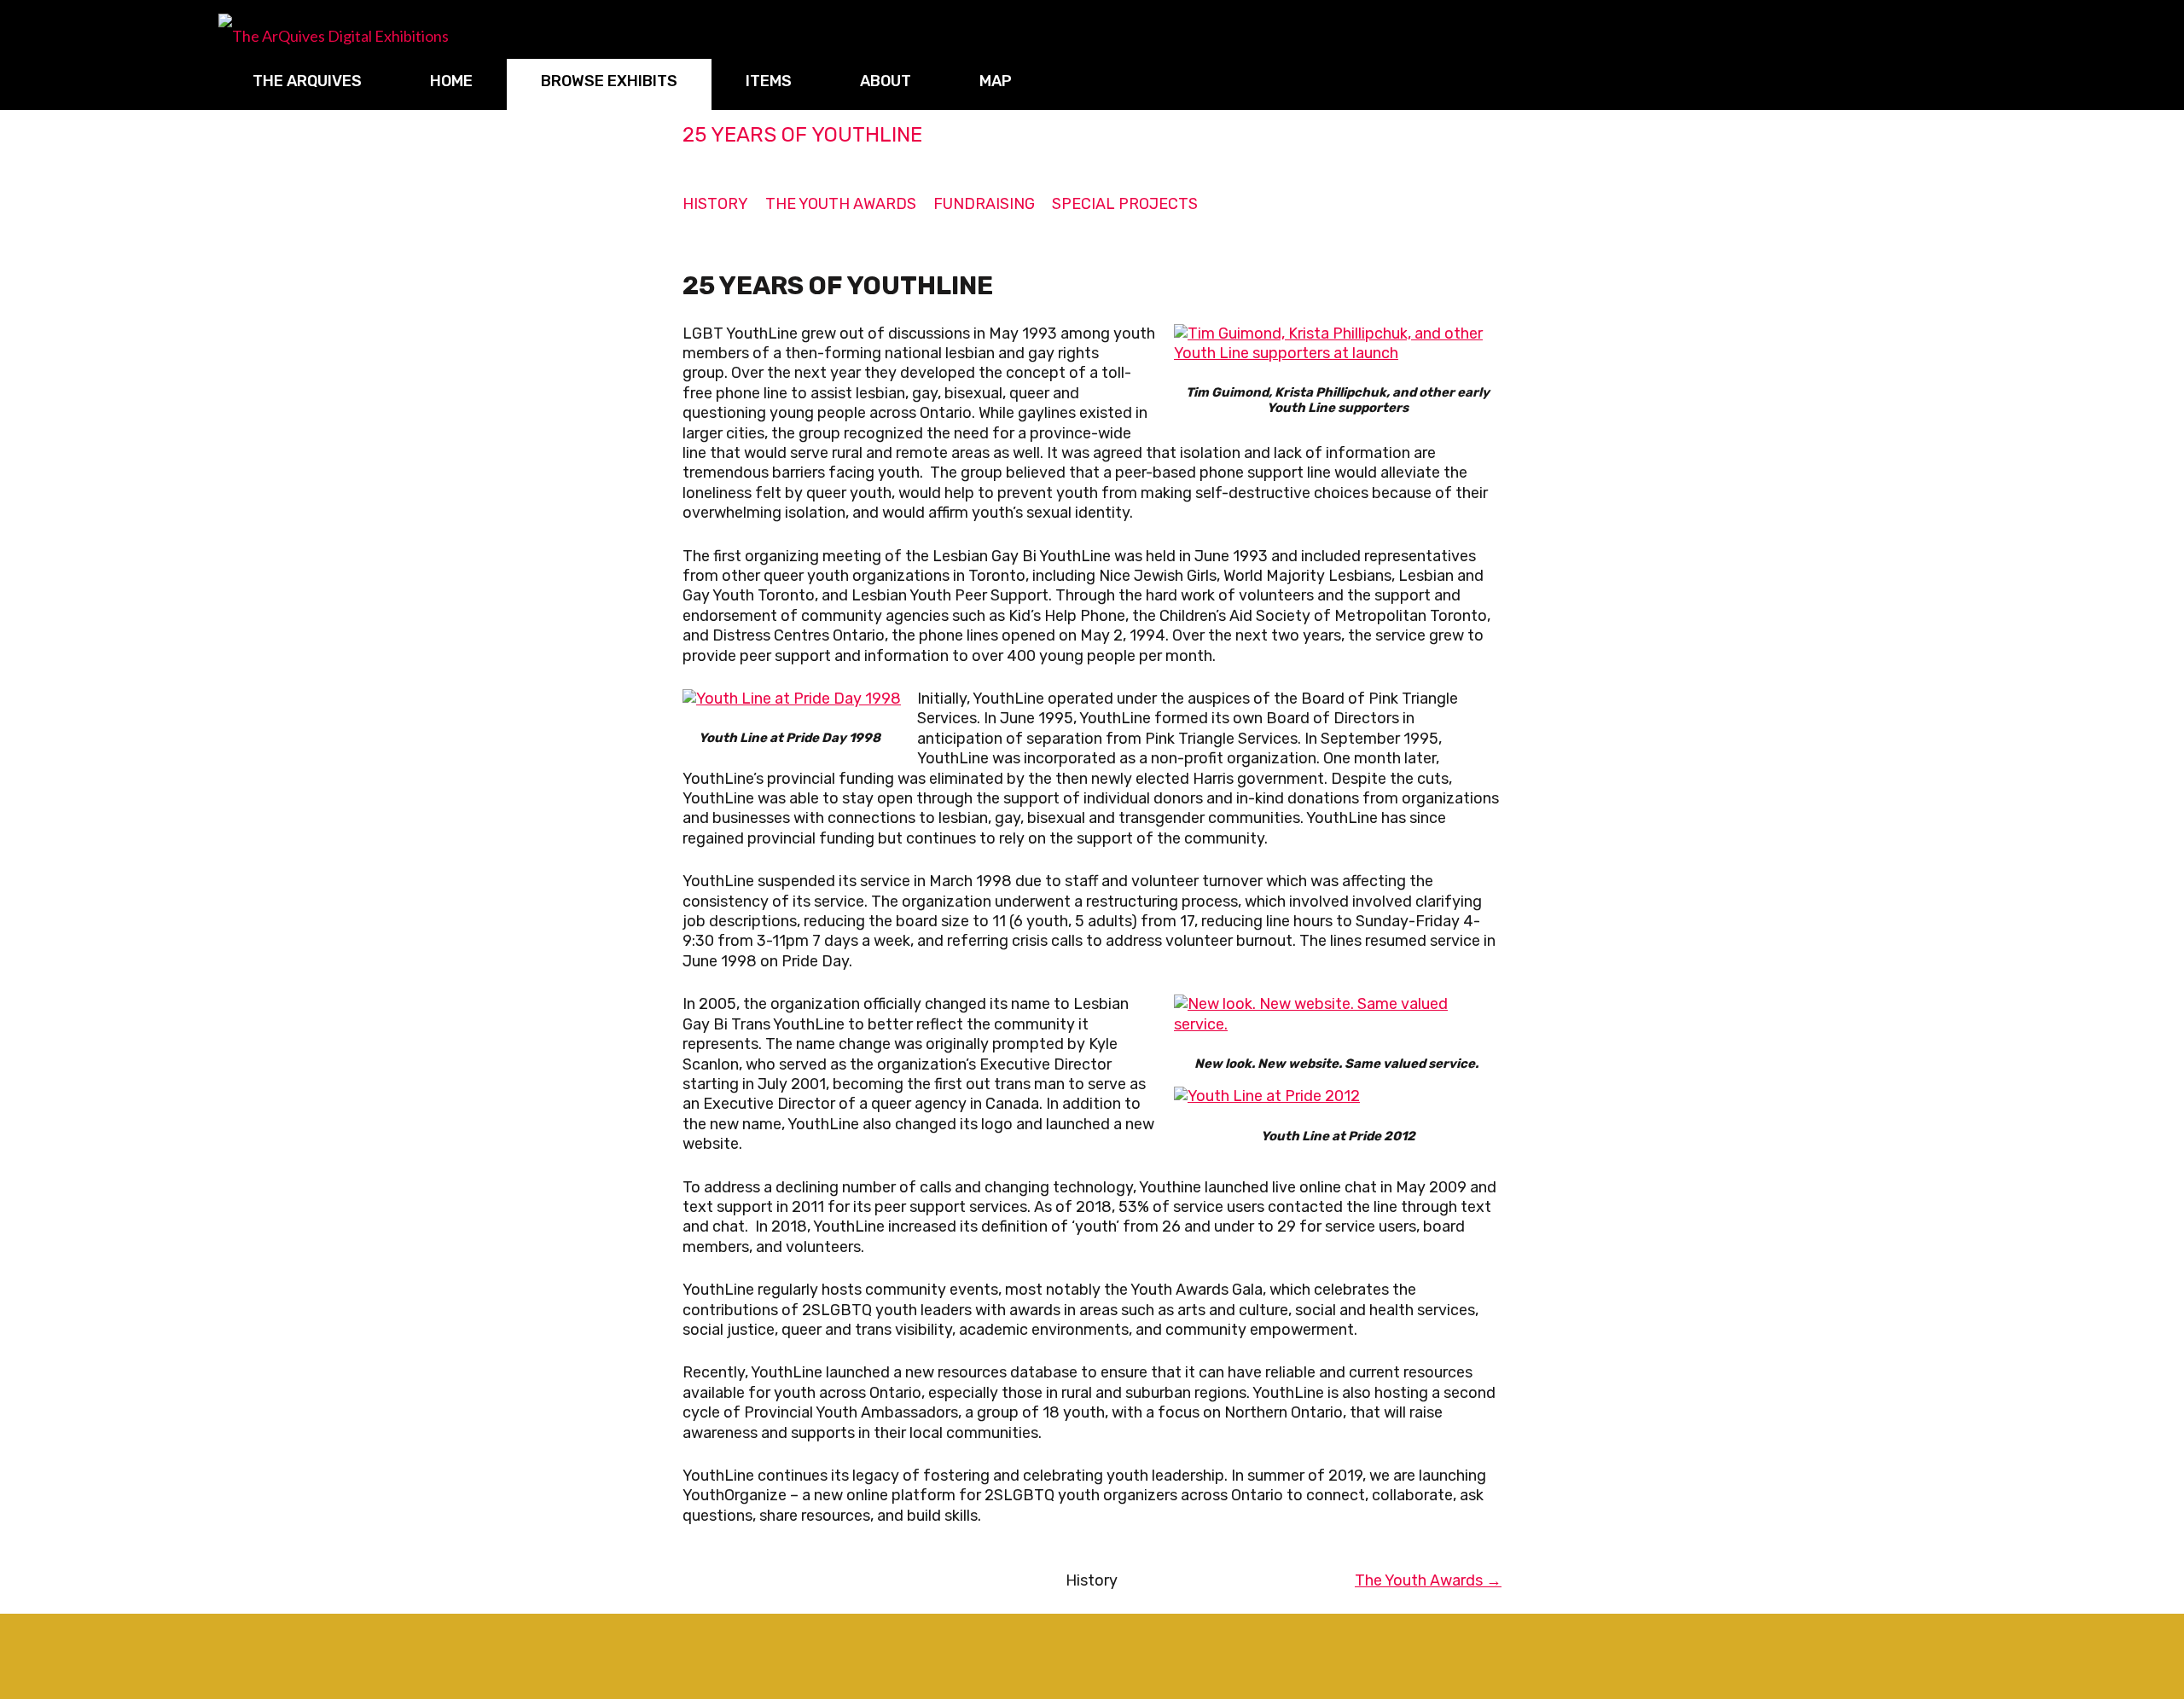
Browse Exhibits (609, 81)
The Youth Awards (841, 204)
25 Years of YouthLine (802, 135)
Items (769, 81)
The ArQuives (307, 81)
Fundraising (984, 204)
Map (996, 81)
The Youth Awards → (1428, 1580)
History (715, 204)
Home (451, 81)
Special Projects (1125, 204)
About (886, 81)
